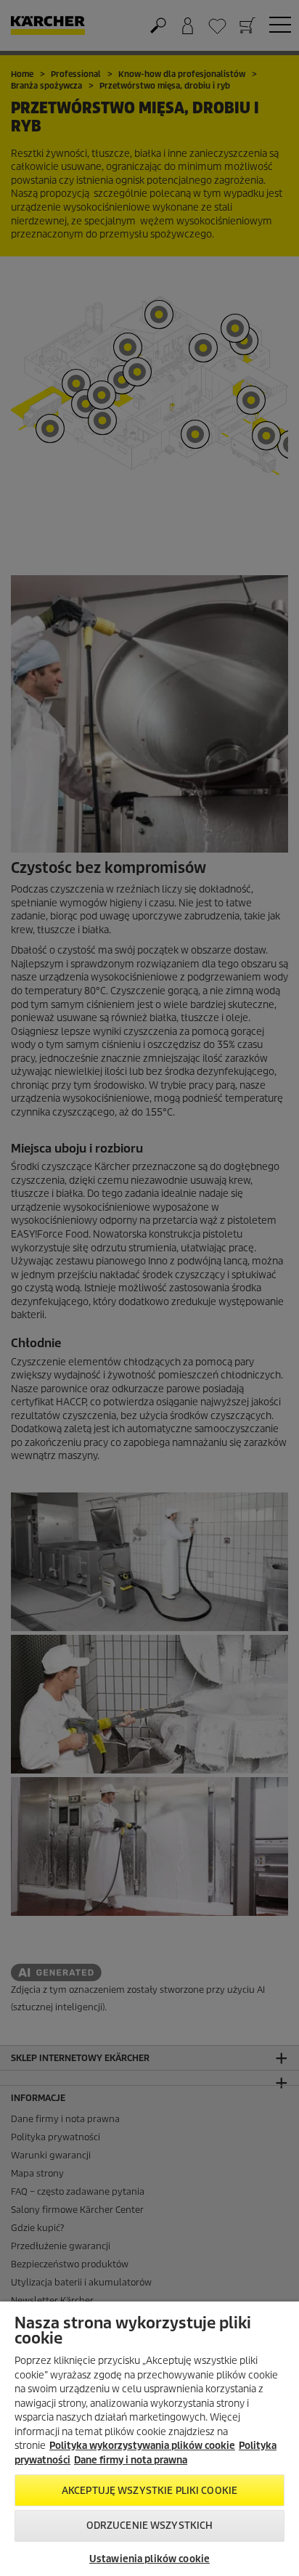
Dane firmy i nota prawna (131, 2460)
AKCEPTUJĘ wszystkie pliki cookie (149, 2491)
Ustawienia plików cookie (149, 2559)
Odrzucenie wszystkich (150, 2526)
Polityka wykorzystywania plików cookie (142, 2446)
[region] (149, 2439)
